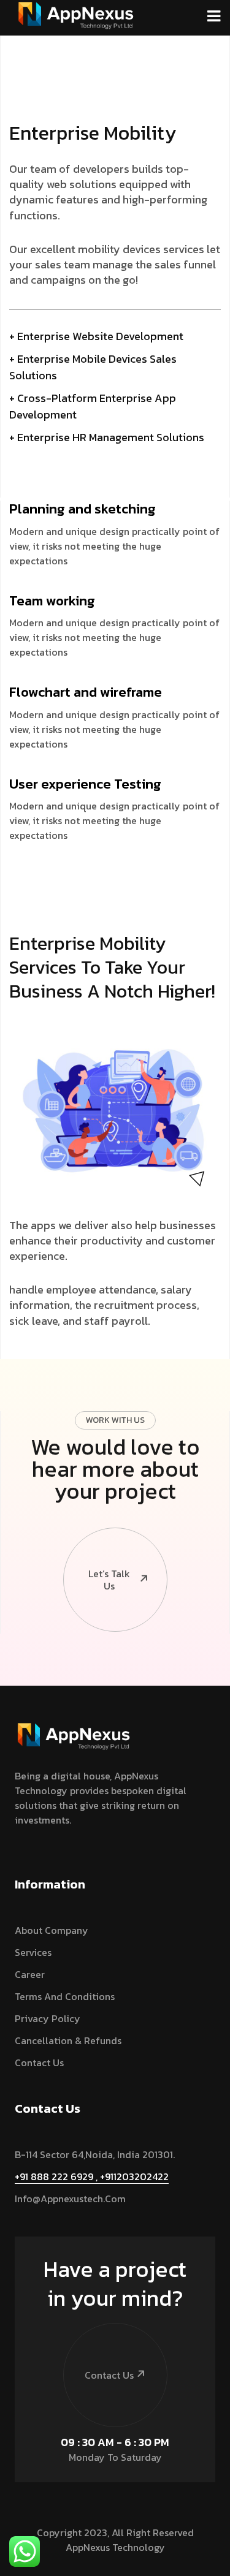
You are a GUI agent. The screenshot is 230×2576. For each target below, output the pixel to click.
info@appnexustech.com (70, 2199)
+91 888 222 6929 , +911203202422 (92, 2176)
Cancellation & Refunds (68, 2040)
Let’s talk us (109, 1580)
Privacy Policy (48, 2018)
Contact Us (39, 2063)
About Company (52, 1930)
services (33, 1952)
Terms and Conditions (65, 1996)
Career (30, 1974)
